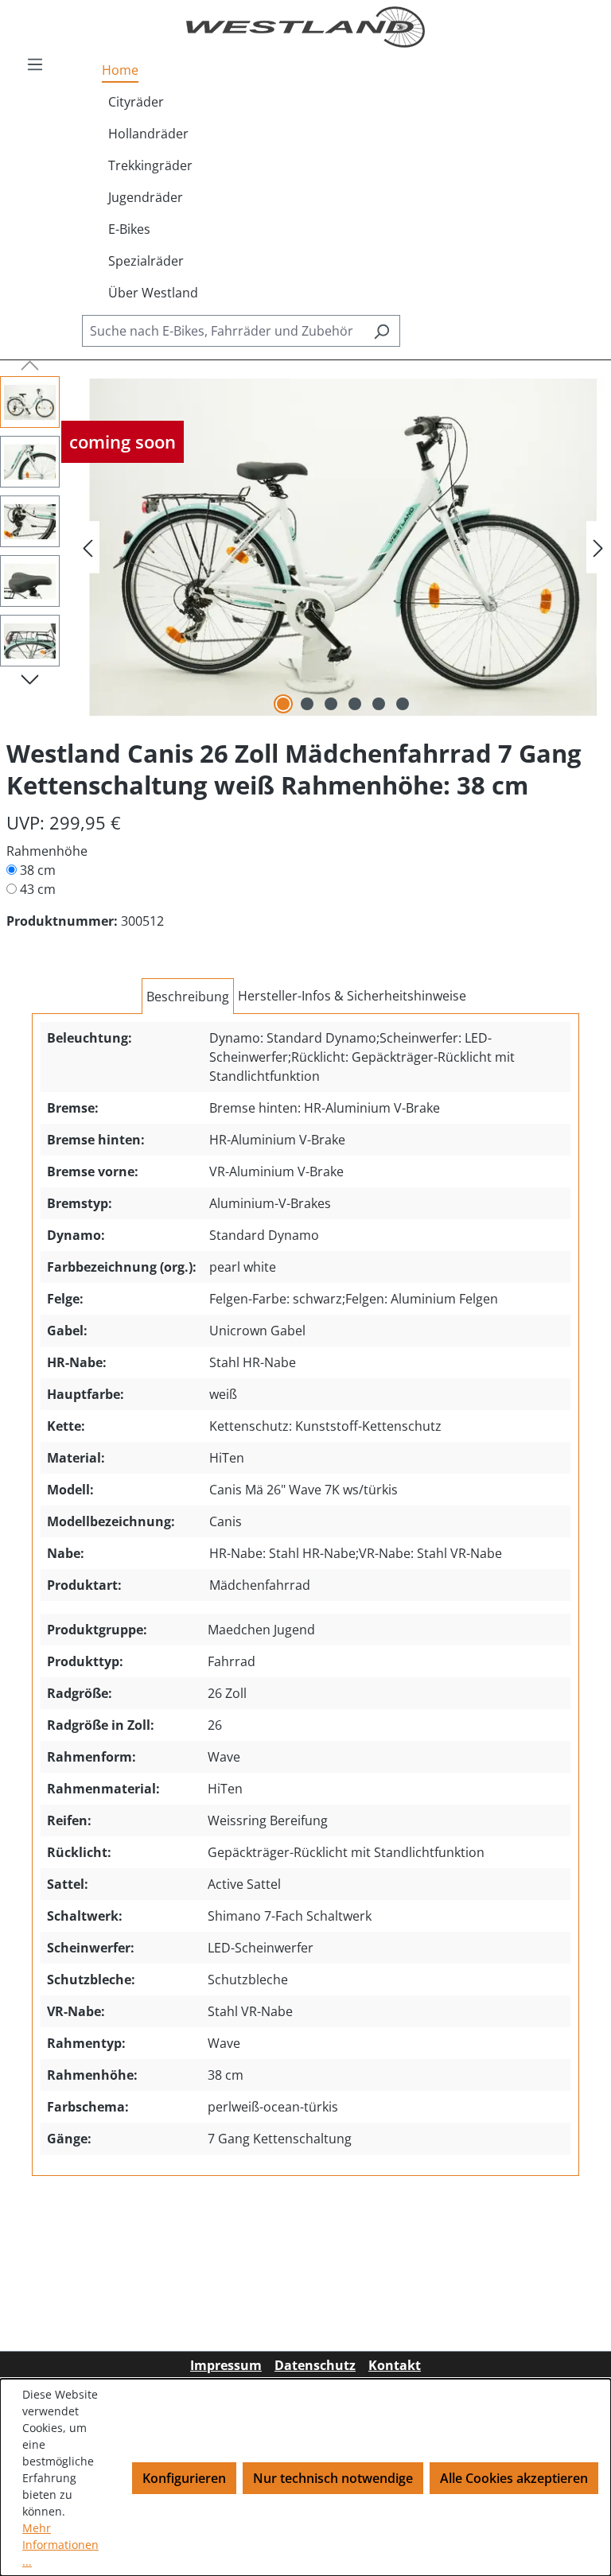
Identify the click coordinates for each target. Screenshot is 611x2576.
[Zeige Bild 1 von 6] (283, 704)
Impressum (226, 2365)
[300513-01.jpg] (343, 548)
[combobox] (223, 331)
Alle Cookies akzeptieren (514, 2478)
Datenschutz (315, 2365)
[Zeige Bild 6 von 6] (403, 704)
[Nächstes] (598, 548)
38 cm (38, 870)
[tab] (188, 997)
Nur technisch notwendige (333, 2478)
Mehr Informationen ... (60, 2545)
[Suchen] (381, 331)
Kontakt (395, 2365)
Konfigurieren (184, 2478)
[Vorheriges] (88, 548)
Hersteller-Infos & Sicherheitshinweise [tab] (352, 996)
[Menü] (35, 64)
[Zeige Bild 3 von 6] (331, 704)
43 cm (38, 889)
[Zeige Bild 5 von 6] (379, 704)
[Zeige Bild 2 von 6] (307, 704)
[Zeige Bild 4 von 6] (355, 704)
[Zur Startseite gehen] (305, 27)
